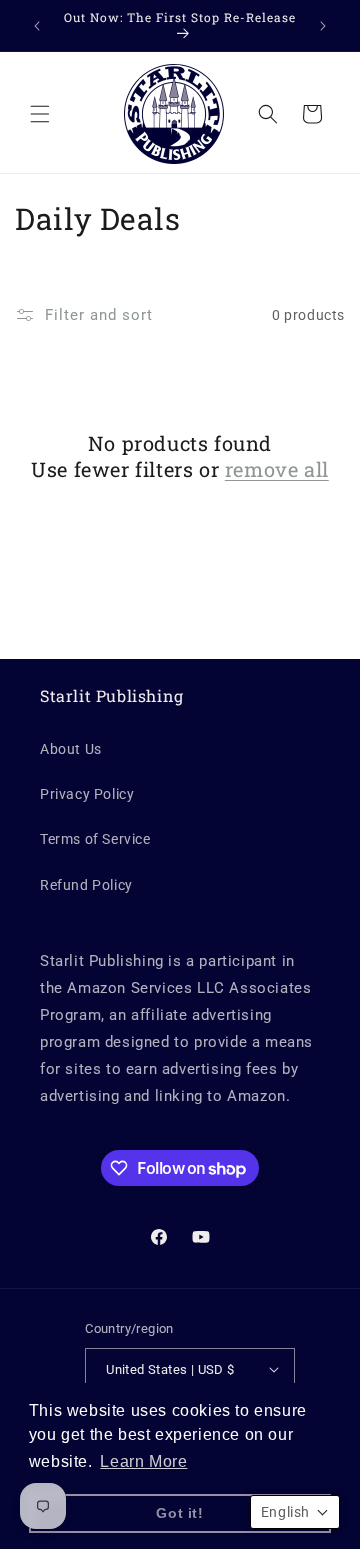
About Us (71, 749)
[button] (40, 114)
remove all (277, 469)
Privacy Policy (87, 794)
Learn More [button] (143, 1461)
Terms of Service (95, 839)
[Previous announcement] (37, 26)
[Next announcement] (323, 26)
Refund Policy (86, 885)
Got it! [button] (179, 1513)
